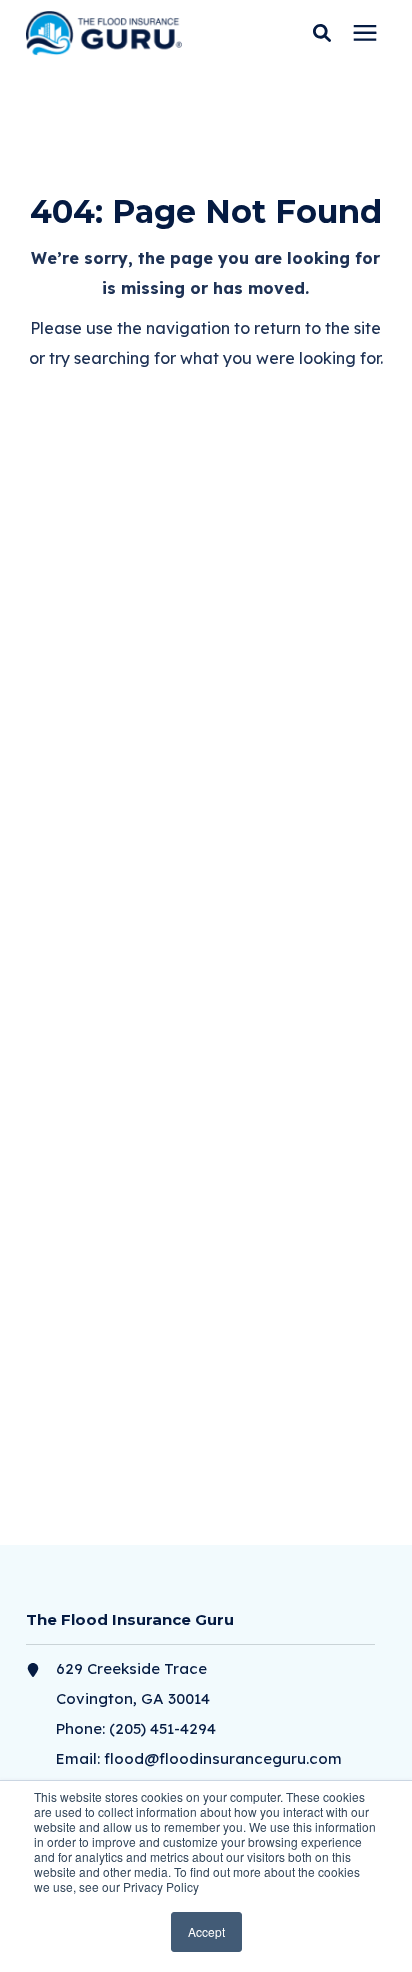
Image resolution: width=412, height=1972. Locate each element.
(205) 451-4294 (162, 1728)
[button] (322, 33)
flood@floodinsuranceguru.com (223, 1758)
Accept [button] (206, 1931)
